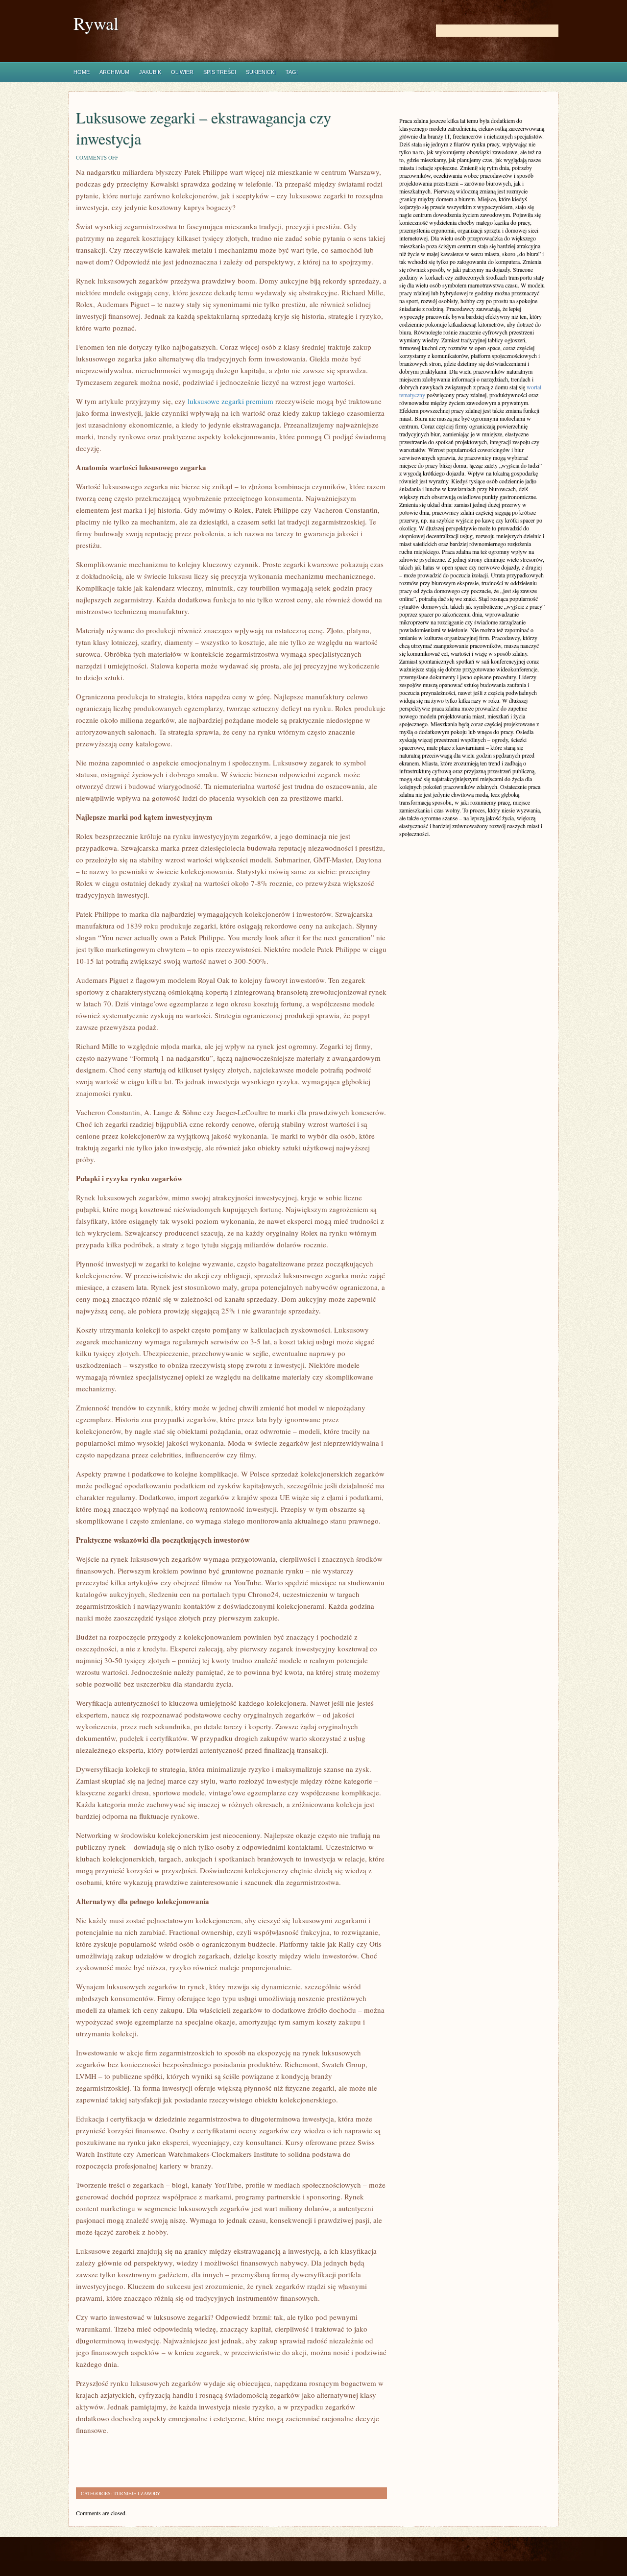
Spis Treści (220, 72)
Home (82, 72)
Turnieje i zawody (137, 2493)
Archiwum (114, 72)
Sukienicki (261, 72)
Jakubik (150, 72)
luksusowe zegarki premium (230, 401)
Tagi (292, 72)
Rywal (96, 23)
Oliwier (182, 72)
